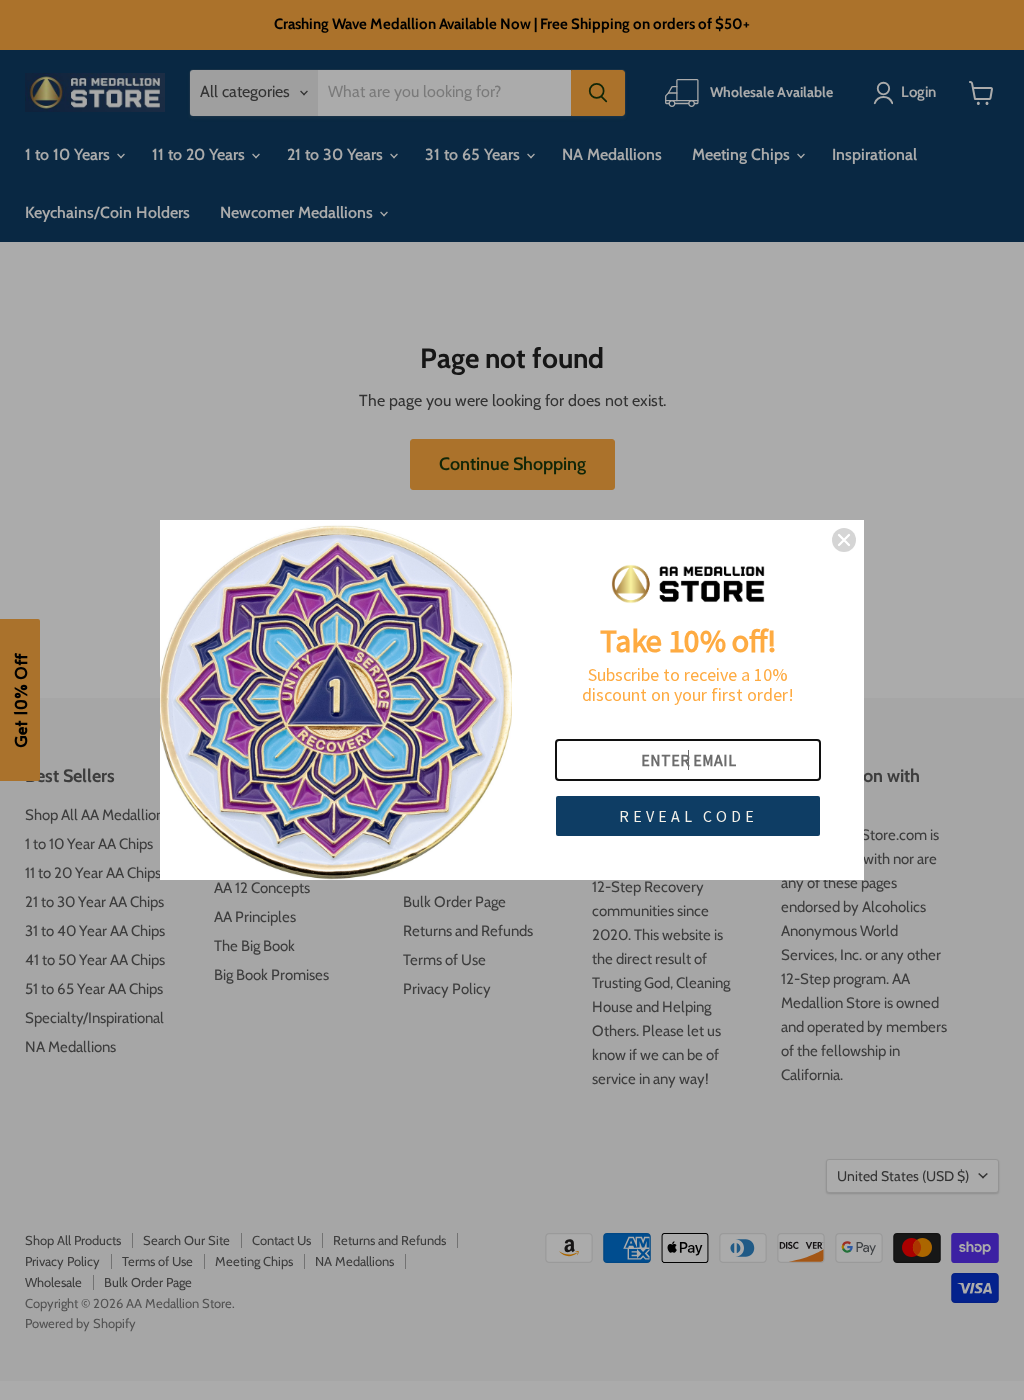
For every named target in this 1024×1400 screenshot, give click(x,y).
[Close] (844, 540)
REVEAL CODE (688, 816)
